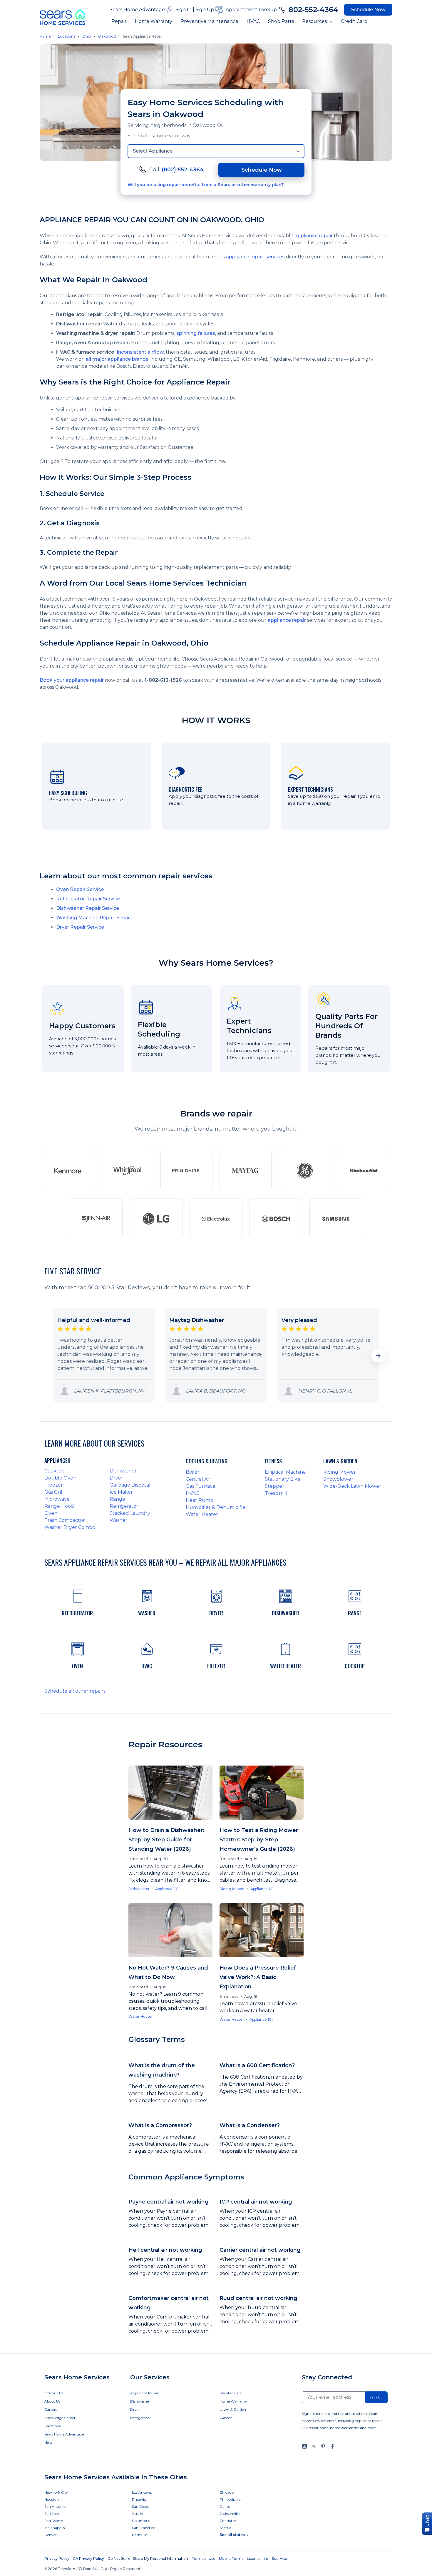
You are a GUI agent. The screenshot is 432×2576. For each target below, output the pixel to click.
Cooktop (55, 1471)
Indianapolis (55, 2528)
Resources (314, 21)
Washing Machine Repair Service (95, 918)
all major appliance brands (117, 359)
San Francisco (144, 2528)
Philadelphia (230, 2499)
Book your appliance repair (72, 680)
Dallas (225, 2506)
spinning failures (196, 333)
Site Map (279, 2559)
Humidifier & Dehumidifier (217, 1507)
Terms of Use (204, 2559)
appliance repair (314, 236)
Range (117, 1499)
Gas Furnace (201, 1486)
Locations (67, 36)
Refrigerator (124, 1506)
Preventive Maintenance (209, 21)
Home (45, 36)
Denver (51, 2535)
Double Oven (60, 1478)
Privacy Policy (57, 2559)
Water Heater (202, 1514)
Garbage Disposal (130, 1485)
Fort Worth (54, 2521)
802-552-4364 (313, 10)
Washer (119, 1520)
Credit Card (354, 21)
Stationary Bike (283, 1479)
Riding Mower (340, 1472)
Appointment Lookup (251, 10)
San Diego (141, 2506)
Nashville (139, 2535)
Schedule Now (368, 10)
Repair (119, 21)
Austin (138, 2514)
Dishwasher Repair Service (88, 908)
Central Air (198, 1479)
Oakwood (107, 36)
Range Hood (59, 1506)
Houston (52, 2499)
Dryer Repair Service (80, 927)
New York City (56, 2492)
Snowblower (338, 1479)
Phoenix (139, 2499)
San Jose (52, 2514)
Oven (51, 1513)
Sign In (184, 10)
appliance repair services (255, 257)
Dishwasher (123, 1471)
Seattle (225, 2528)
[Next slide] (378, 1355)
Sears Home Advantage (137, 10)
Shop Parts (281, 21)
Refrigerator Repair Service (88, 899)
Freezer (54, 1485)
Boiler (193, 1472)
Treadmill (276, 1493)
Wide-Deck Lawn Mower (352, 1486)
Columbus (141, 2521)
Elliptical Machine (285, 1472)
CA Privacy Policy (88, 2559)
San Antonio (55, 2506)
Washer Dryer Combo (70, 1527)
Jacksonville (230, 2514)
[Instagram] (304, 2446)
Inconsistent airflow (140, 352)
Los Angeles (142, 2492)
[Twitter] (314, 2446)
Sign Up (205, 10)
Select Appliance (153, 151)
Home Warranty (154, 21)
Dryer (116, 1478)
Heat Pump (200, 1500)
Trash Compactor (65, 1520)
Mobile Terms (231, 2559)
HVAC (253, 21)
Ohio (87, 36)
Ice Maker (121, 1492)
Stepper (274, 1486)
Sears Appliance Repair (143, 36)
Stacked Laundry (130, 1513)
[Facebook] (332, 2446)
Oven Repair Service (80, 889)
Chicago (227, 2492)
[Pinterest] (323, 2446)
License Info (258, 2559)
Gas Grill (54, 1492)
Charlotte (228, 2521)
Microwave (57, 1499)
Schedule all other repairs (75, 1691)
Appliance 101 (167, 1889)
